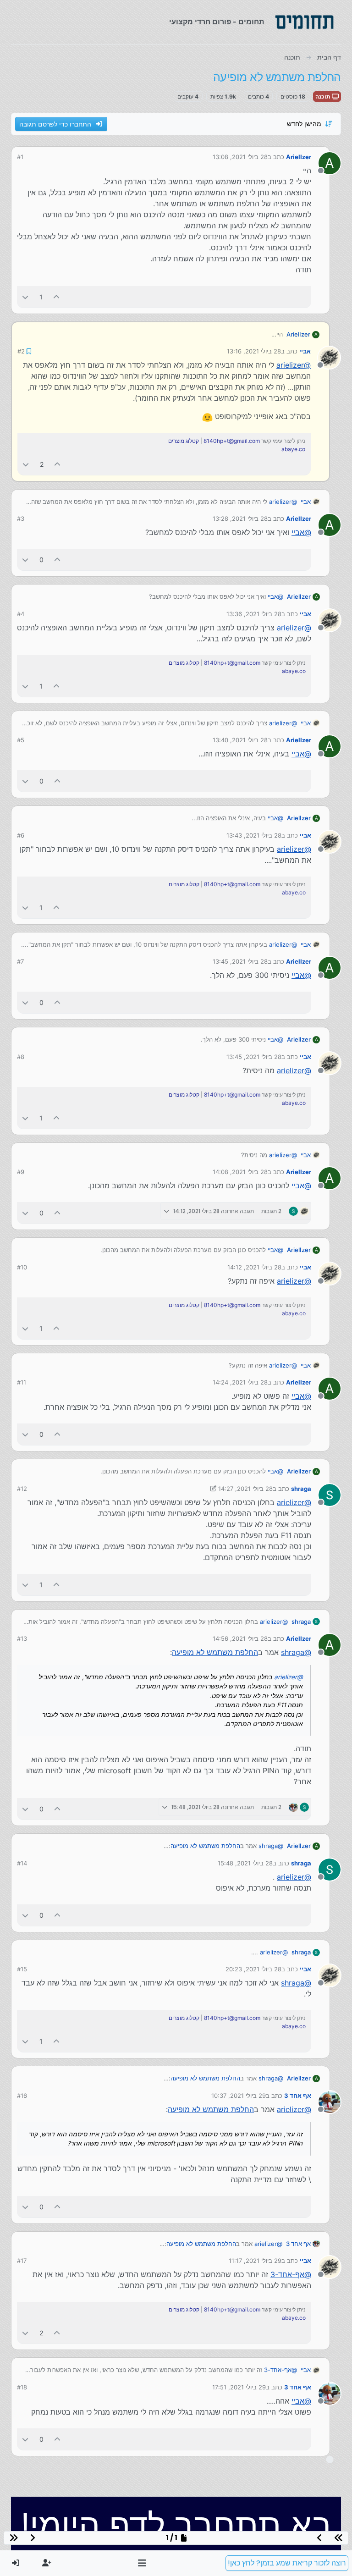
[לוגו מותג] (304, 22)
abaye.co (294, 449)
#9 (21, 1171)
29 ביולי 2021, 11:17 (255, 2260)
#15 (22, 1968)
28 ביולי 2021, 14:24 (240, 1381)
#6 (21, 834)
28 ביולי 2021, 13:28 (240, 518)
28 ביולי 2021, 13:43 (254, 834)
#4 (21, 613)
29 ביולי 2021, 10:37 (239, 2095)
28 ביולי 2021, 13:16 (254, 351)
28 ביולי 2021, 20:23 (253, 1968)
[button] (142, 2563)
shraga (301, 1488)
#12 (22, 1488)
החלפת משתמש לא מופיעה (215, 1651)
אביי (305, 351)
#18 (22, 2386)
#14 (22, 1862)
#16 (22, 2095)
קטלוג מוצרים (184, 440)
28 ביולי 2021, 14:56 (240, 1638)
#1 (20, 157)
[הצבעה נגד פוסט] (25, 297)
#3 (21, 518)
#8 (21, 1056)
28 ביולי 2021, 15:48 (245, 1862)
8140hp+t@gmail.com (232, 440)
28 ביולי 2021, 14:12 (254, 1266)
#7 (20, 960)
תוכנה (324, 97)
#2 (21, 351)
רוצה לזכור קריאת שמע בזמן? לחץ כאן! (287, 2563)
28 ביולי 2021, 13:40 (240, 739)
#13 (22, 1638)
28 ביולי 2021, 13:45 (240, 960)
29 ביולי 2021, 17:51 (239, 2386)
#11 (22, 1381)
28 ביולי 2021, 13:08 (240, 157)
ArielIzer (299, 157)
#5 (21, 739)
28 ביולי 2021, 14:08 (240, 1171)
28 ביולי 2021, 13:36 (254, 613)
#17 (22, 2260)
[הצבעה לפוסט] (57, 297)
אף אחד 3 (298, 2095)
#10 (22, 1266)
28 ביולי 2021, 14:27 (245, 1488)
